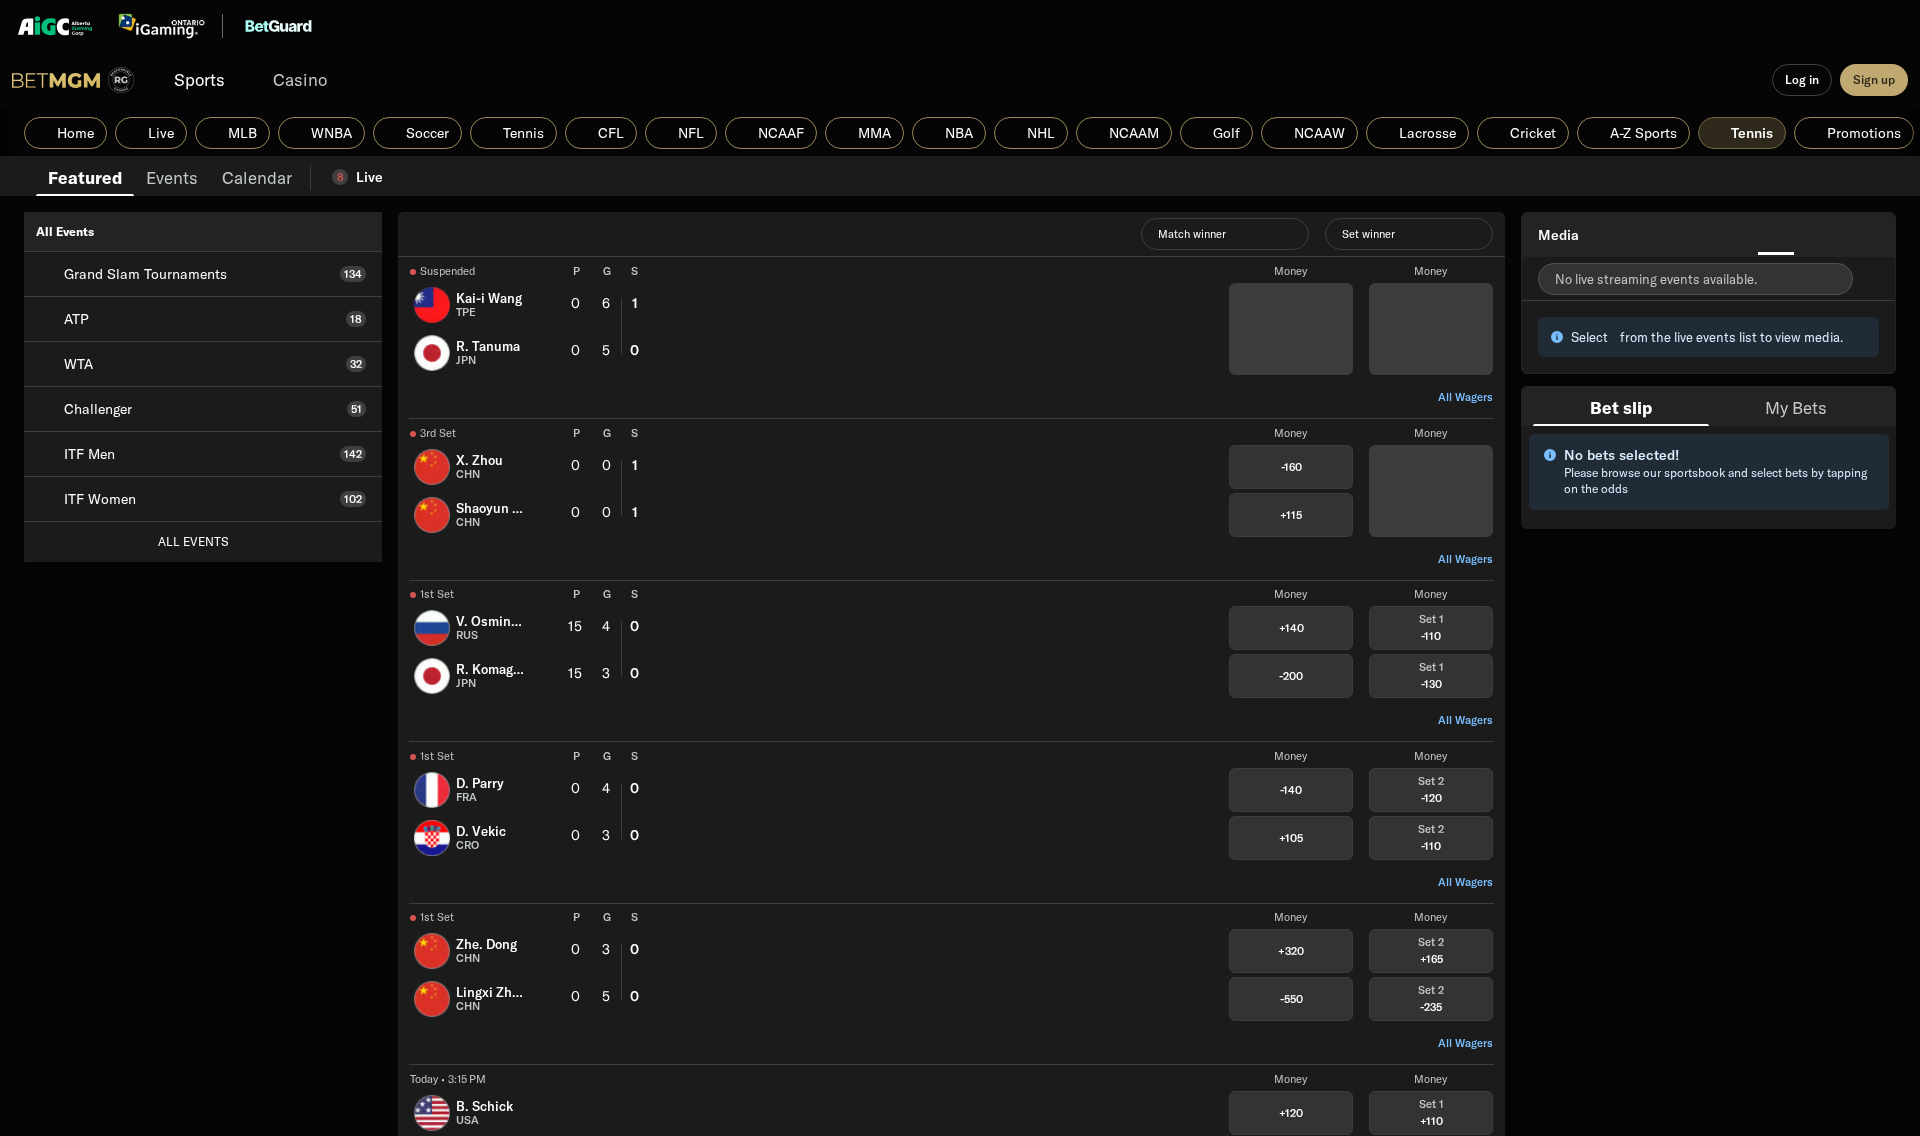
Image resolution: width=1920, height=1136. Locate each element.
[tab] (85, 176)
